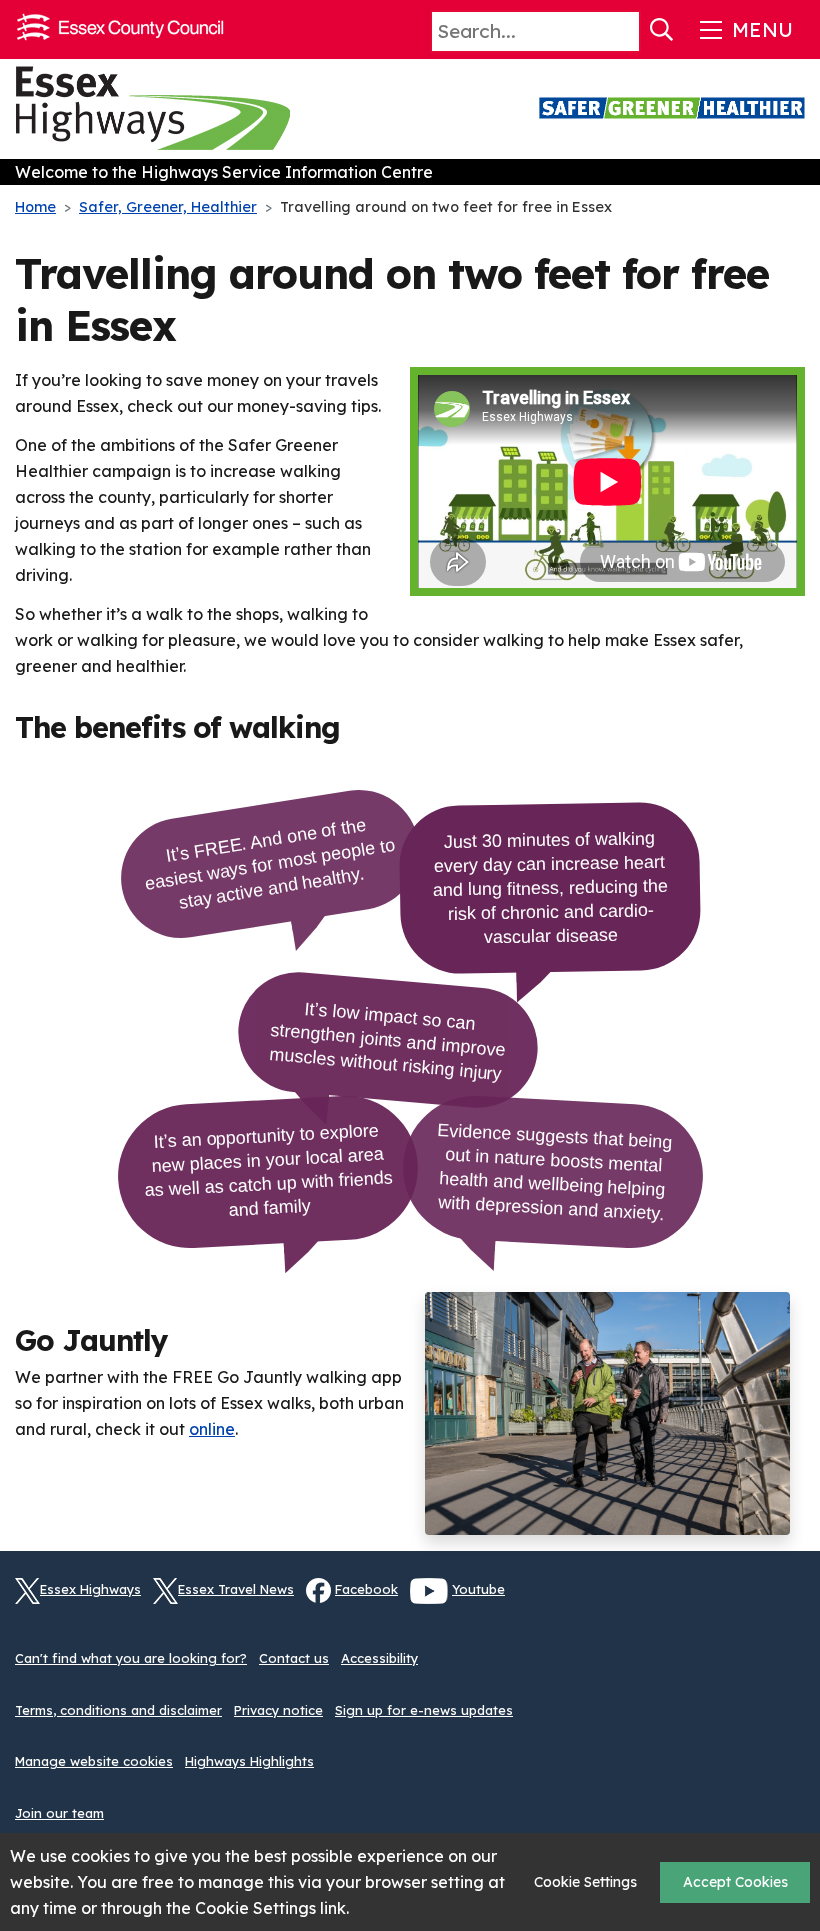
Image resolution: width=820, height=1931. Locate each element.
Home (35, 207)
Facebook (366, 1589)
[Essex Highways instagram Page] (790, 1602)
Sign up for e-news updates (424, 1710)
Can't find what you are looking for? (131, 1658)
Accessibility (379, 1658)
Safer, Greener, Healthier (168, 207)
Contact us (294, 1658)
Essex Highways (90, 1589)
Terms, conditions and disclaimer (118, 1710)
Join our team (59, 1813)
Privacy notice (278, 1710)
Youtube (478, 1589)
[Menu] (744, 30)
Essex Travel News (236, 1589)
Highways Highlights (249, 1761)
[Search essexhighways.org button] (662, 30)
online (212, 1429)
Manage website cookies (94, 1761)
